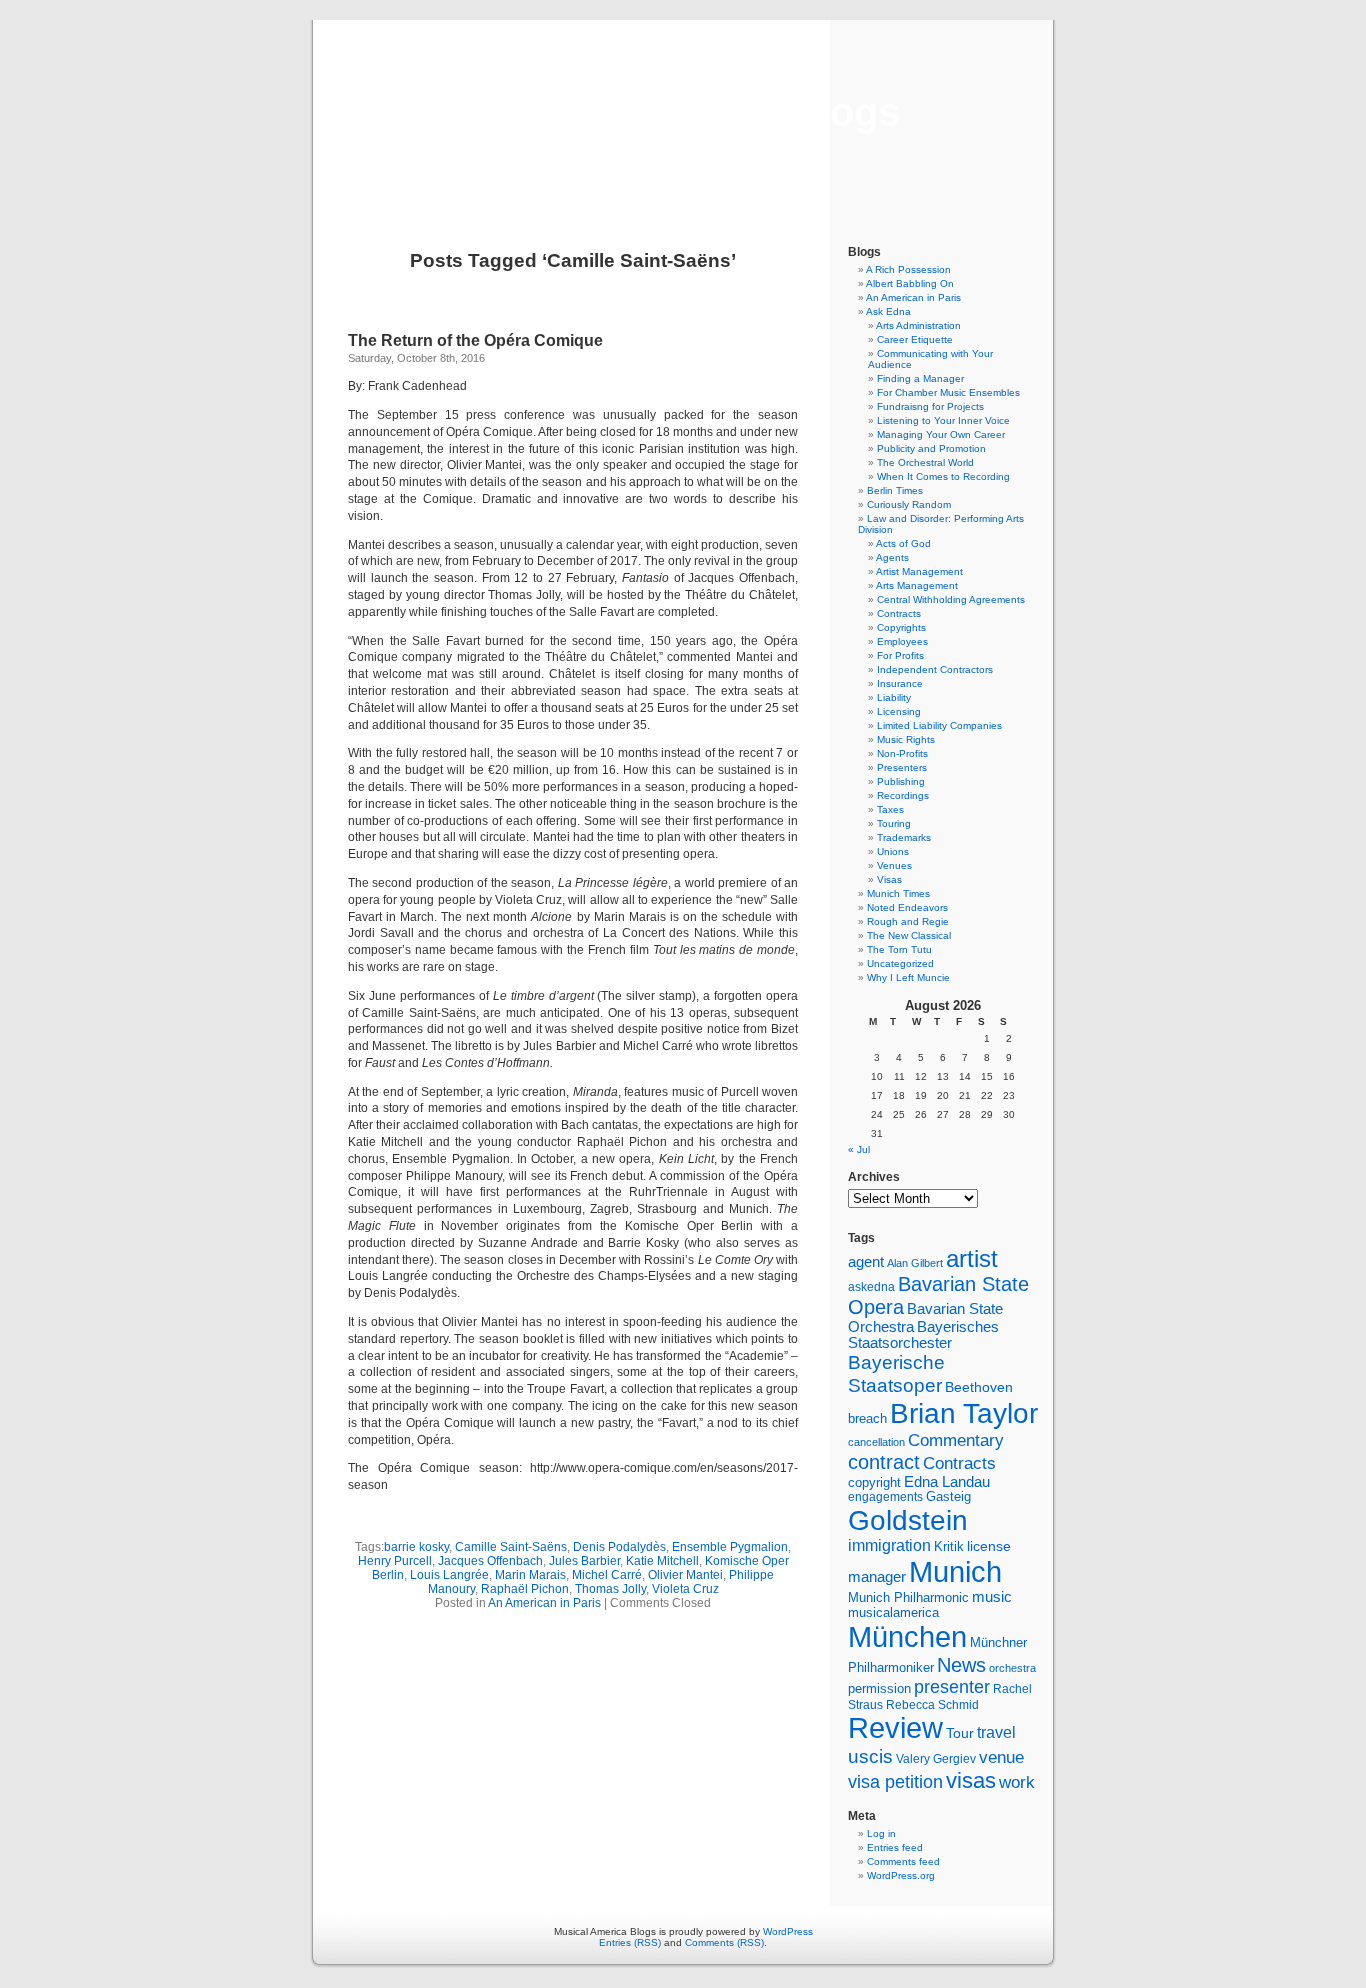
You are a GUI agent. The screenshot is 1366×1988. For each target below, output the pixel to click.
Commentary (956, 1440)
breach (867, 1419)
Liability (894, 697)
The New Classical (909, 935)
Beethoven (979, 1387)
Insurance (900, 683)
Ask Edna (888, 311)
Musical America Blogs (683, 112)
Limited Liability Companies (939, 725)
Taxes (890, 809)
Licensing (899, 711)
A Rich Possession (908, 269)
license (989, 1546)
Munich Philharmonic (908, 1597)
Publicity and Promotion (931, 448)
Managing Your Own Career (941, 434)
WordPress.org (901, 1875)
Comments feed (903, 1861)
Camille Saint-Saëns (511, 1547)
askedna (871, 1287)
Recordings (903, 795)
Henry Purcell (395, 1561)
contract (884, 1462)
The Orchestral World (925, 462)
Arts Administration (918, 325)
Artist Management (919, 571)
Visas (889, 879)
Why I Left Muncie (908, 977)
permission (879, 1689)
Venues (894, 865)
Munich (955, 1571)
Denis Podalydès (619, 1547)
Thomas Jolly (610, 1589)
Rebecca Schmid (932, 1705)
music (992, 1597)
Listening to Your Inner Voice (943, 420)
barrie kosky (416, 1547)
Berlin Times (895, 490)
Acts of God (903, 543)
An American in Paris (544, 1603)
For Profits (900, 655)
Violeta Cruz (685, 1589)
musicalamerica (893, 1612)
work (1017, 1782)
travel (996, 1732)
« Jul (859, 1149)
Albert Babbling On (910, 283)
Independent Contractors (935, 669)
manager (877, 1577)
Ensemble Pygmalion (730, 1547)
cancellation (876, 1442)
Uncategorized (900, 963)
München (907, 1636)
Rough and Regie (908, 921)
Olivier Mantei (685, 1575)
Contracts (899, 613)
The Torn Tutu (899, 949)
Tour (960, 1733)
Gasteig (948, 1497)
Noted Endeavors (907, 907)
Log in (881, 1833)
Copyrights (901, 627)
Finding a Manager (920, 378)
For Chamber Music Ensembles (948, 392)
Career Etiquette (915, 339)
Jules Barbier (584, 1561)
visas (971, 1780)
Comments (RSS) (724, 1942)
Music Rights (906, 739)
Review (895, 1728)
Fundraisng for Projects (930, 406)
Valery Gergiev (936, 1758)
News (961, 1665)
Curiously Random (909, 504)
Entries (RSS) (630, 1942)
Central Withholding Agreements (951, 599)
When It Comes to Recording (943, 476)
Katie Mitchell (662, 1561)
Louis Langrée (449, 1575)
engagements (885, 1497)
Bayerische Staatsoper (896, 1373)
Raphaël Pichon (525, 1589)
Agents (892, 557)
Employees (902, 641)
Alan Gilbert (915, 1263)
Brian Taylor (964, 1413)
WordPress (788, 1931)
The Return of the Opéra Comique (475, 340)
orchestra (1012, 1668)
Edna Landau (947, 1482)
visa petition (895, 1782)
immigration (889, 1545)
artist (972, 1258)
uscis (870, 1756)
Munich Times (898, 893)
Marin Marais (530, 1575)
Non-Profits (902, 753)
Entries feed (895, 1847)
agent (866, 1261)
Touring (894, 823)
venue (1001, 1757)
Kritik (949, 1547)
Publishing (901, 781)
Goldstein (908, 1520)
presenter (952, 1687)
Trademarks (904, 837)
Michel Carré (607, 1575)
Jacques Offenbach (490, 1561)
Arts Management (917, 585)
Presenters (902, 767)
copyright (874, 1482)
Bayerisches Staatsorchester (923, 1335)
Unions (893, 851)
